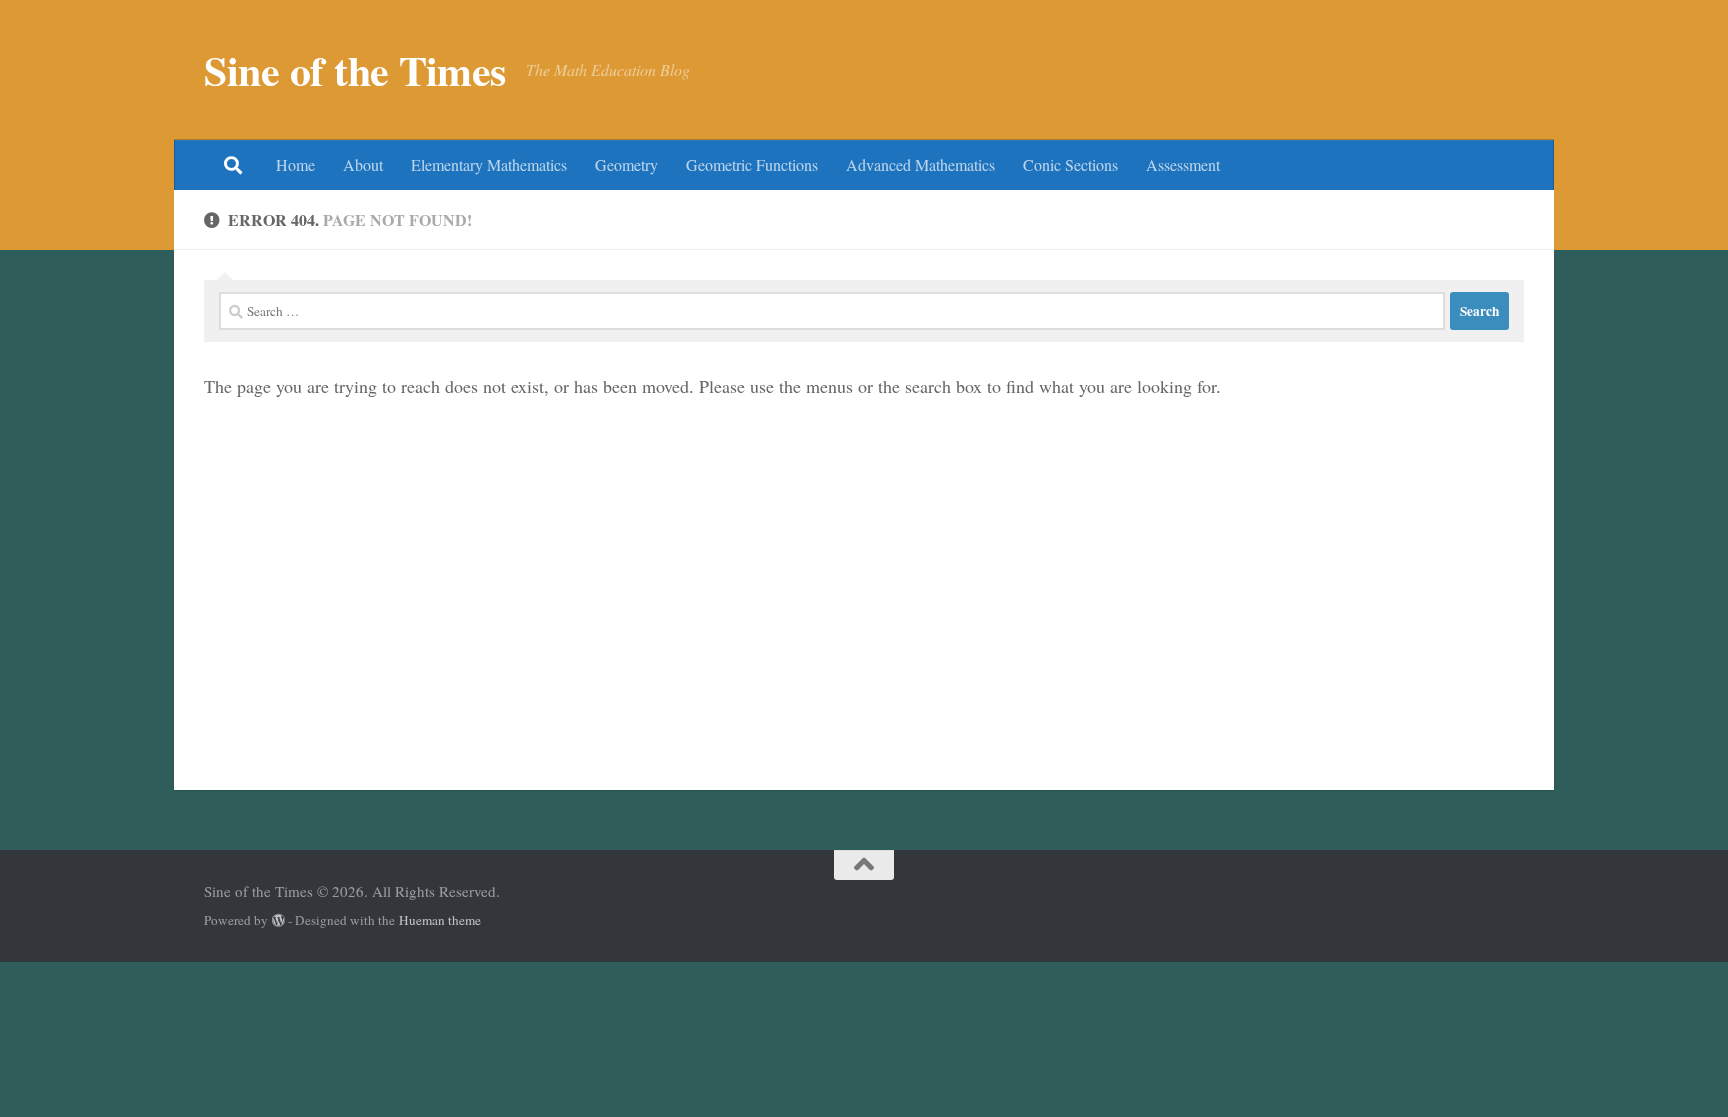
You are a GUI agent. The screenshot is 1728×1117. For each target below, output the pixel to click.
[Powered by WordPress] (278, 920)
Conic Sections (1070, 164)
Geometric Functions (752, 164)
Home (295, 164)
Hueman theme (440, 920)
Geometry (626, 164)
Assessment (1183, 164)
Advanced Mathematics (920, 164)
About (363, 164)
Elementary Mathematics (489, 164)
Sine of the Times (355, 70)
